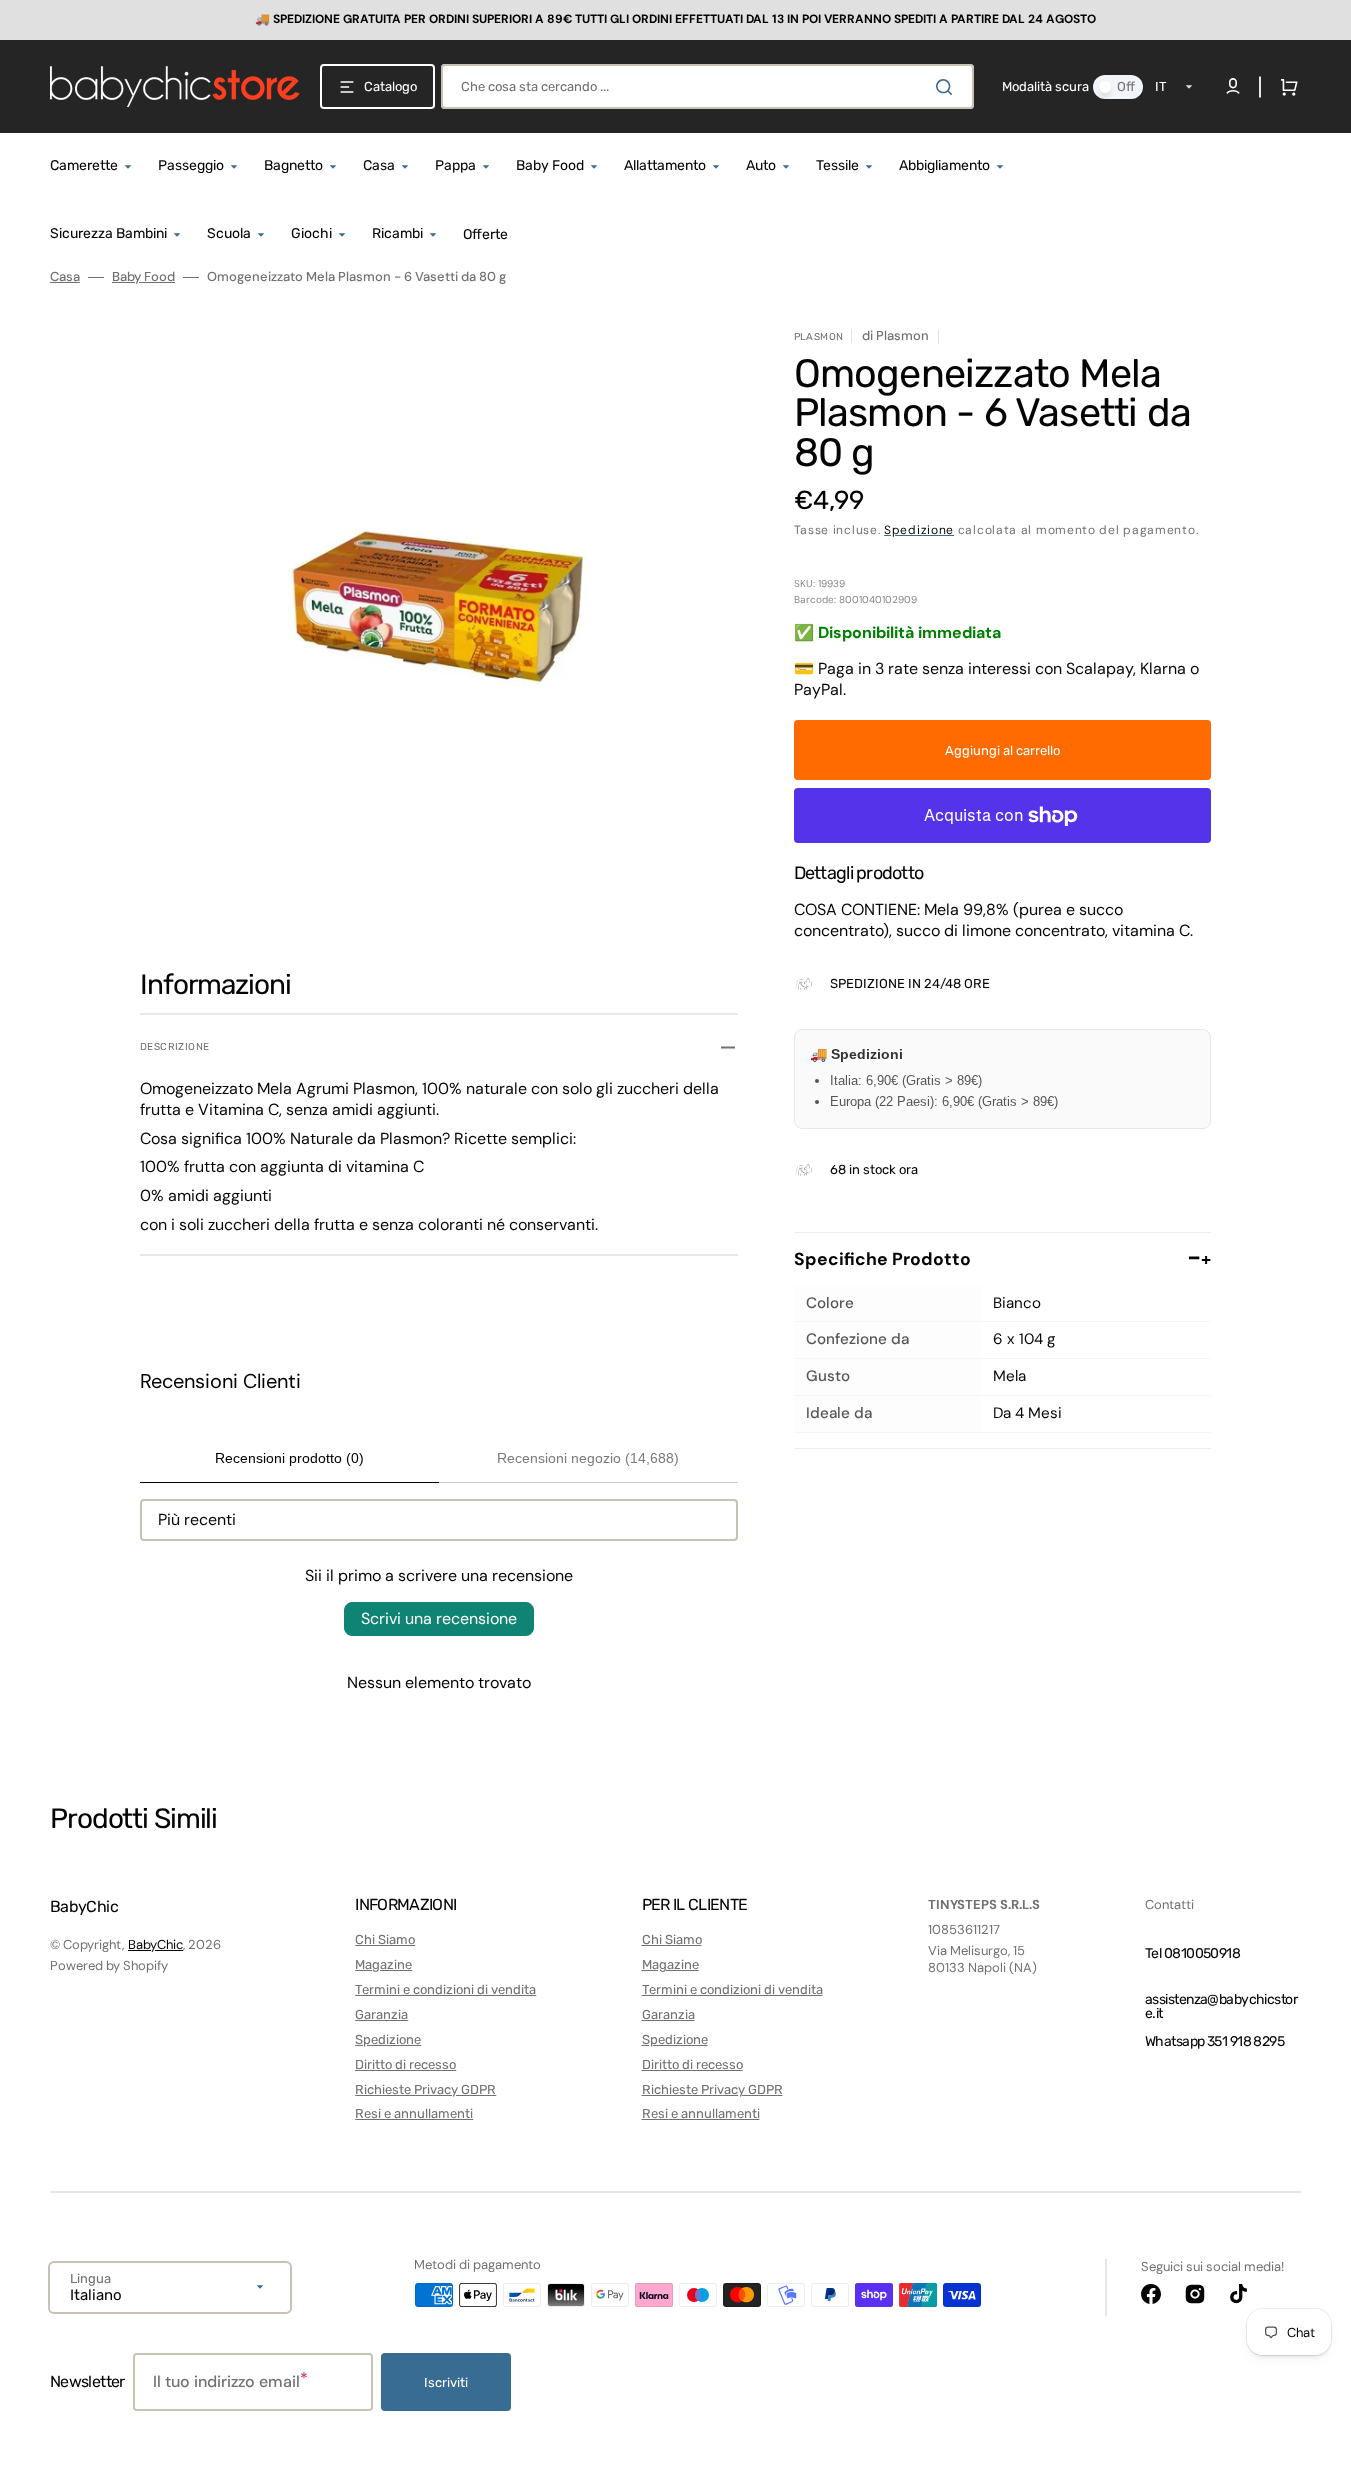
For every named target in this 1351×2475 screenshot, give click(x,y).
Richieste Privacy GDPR (425, 2089)
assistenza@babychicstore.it (1221, 2006)
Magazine (383, 1964)
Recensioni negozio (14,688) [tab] (588, 1458)
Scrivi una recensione (439, 1618)
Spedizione (919, 530)
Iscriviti (446, 2382)
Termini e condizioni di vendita (445, 1989)
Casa (65, 277)
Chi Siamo (385, 1939)
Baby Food (143, 277)
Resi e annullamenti (414, 2113)
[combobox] (707, 86)
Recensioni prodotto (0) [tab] (289, 1458)
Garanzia (381, 2014)
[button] (1285, 87)
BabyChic (155, 1944)
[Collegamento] (675, 20)
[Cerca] (948, 87)
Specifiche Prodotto (1002, 1259)
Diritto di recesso (405, 2064)
